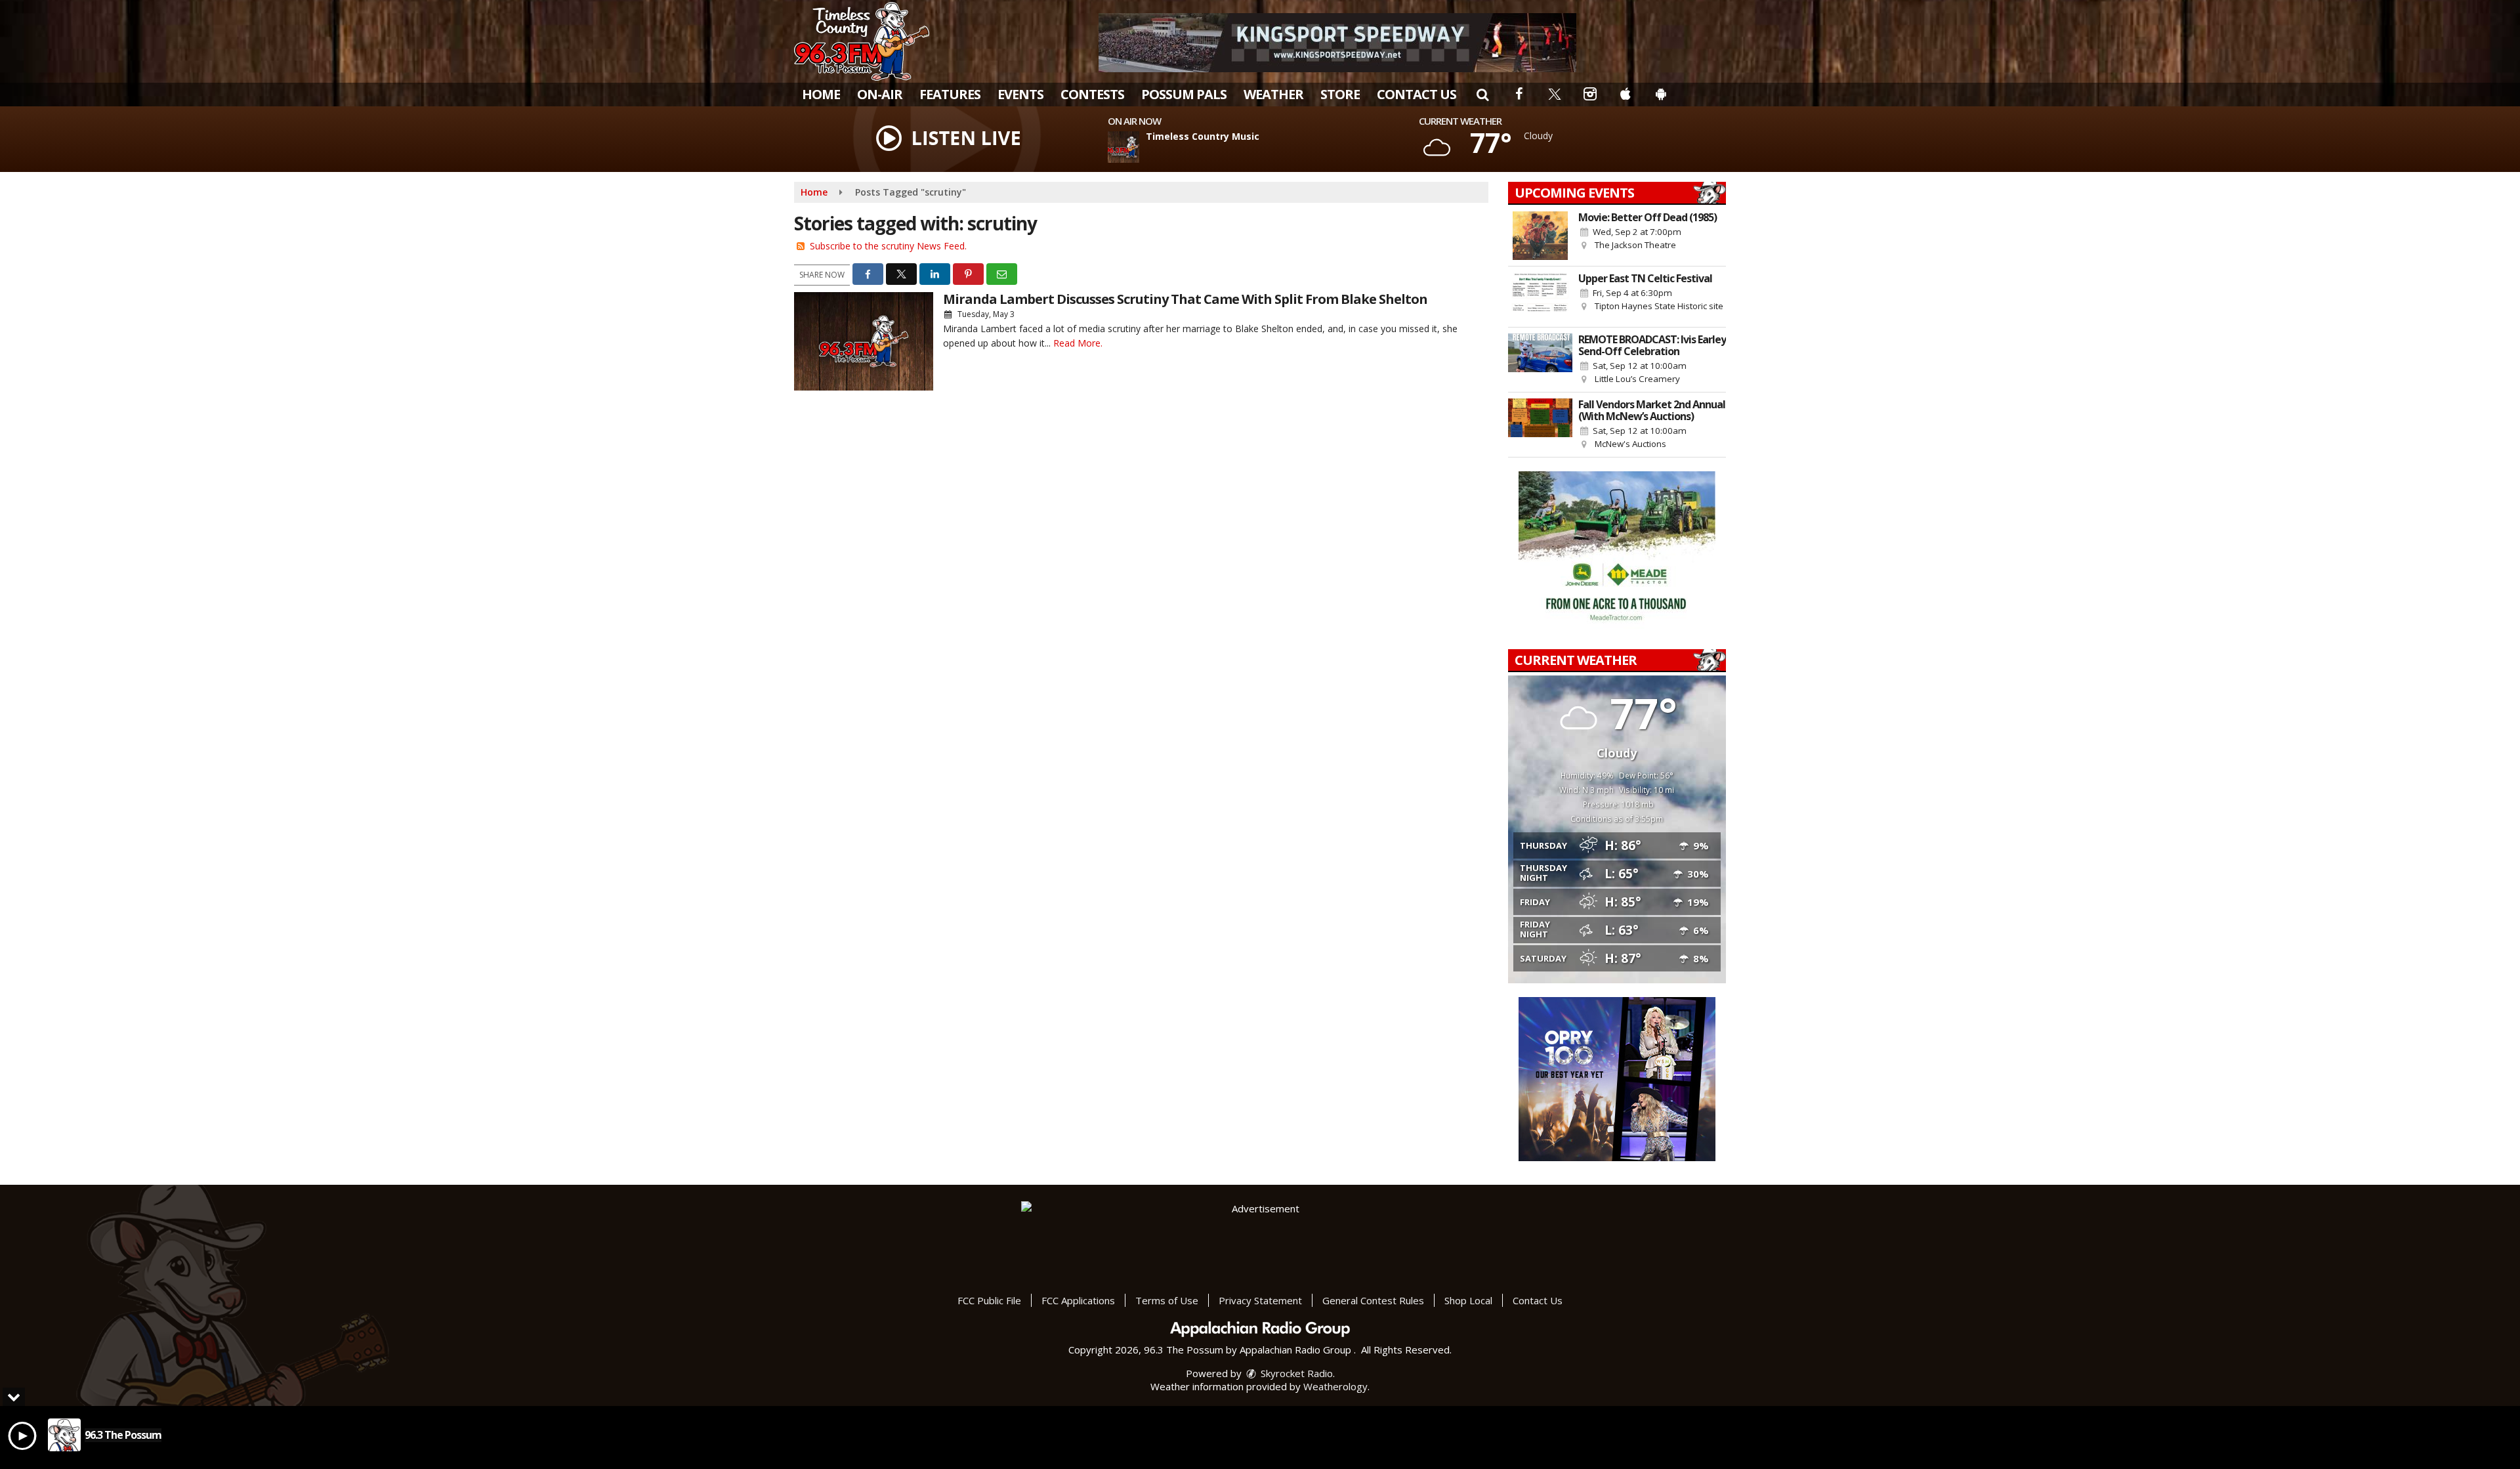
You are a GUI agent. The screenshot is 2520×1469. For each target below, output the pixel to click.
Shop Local (1468, 1300)
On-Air (880, 94)
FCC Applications (1078, 1300)
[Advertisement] (1337, 43)
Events (1020, 94)
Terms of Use (1167, 1300)
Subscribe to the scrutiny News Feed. (888, 246)
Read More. (1078, 343)
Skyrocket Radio (1295, 1373)
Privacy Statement (1260, 1300)
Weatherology (1335, 1386)
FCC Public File (989, 1300)
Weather (1273, 94)
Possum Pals (1184, 94)
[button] (1482, 94)
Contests (1092, 94)
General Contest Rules (1373, 1300)
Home (821, 94)
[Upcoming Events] (1540, 236)
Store (1340, 94)
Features (950, 94)
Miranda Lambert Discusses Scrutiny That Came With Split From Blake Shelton (1185, 299)
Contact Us (1417, 94)
